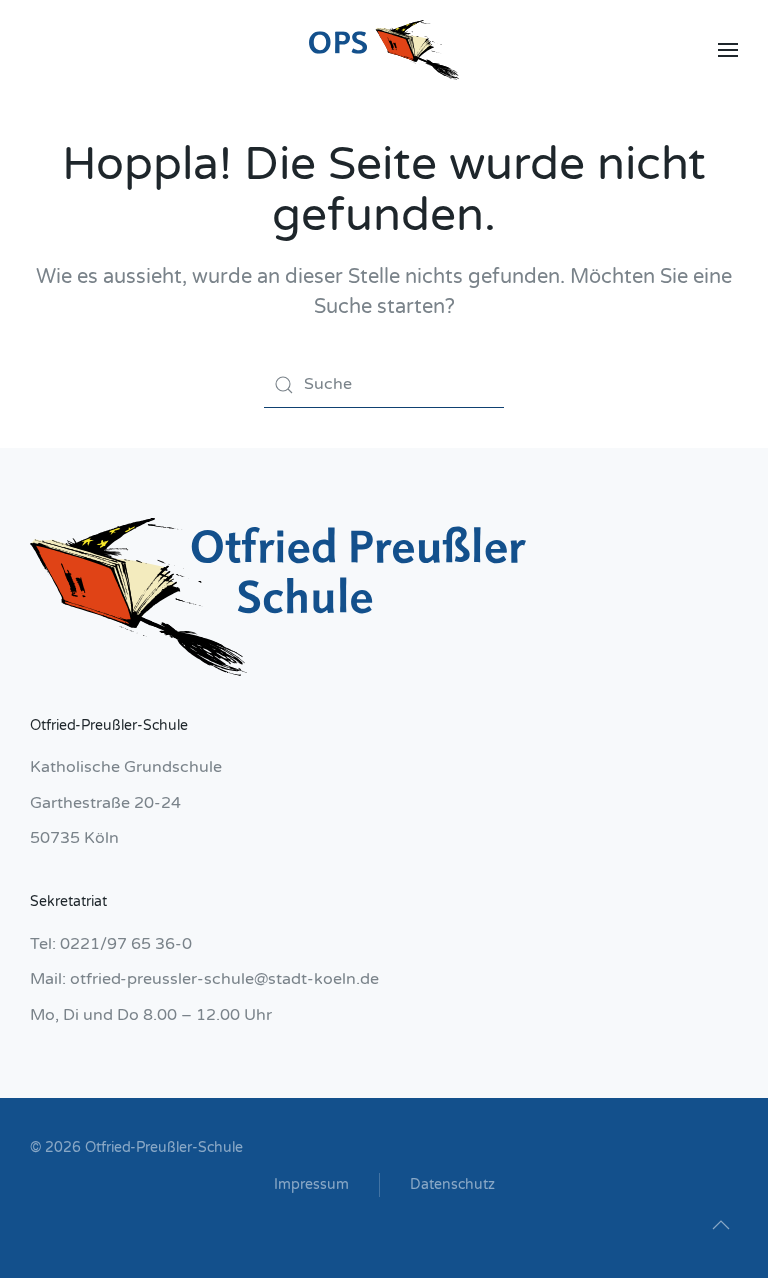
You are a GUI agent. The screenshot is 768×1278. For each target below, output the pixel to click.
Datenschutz (452, 1184)
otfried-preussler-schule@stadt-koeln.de (224, 979)
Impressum (311, 1184)
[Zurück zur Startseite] (384, 50)
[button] (728, 50)
